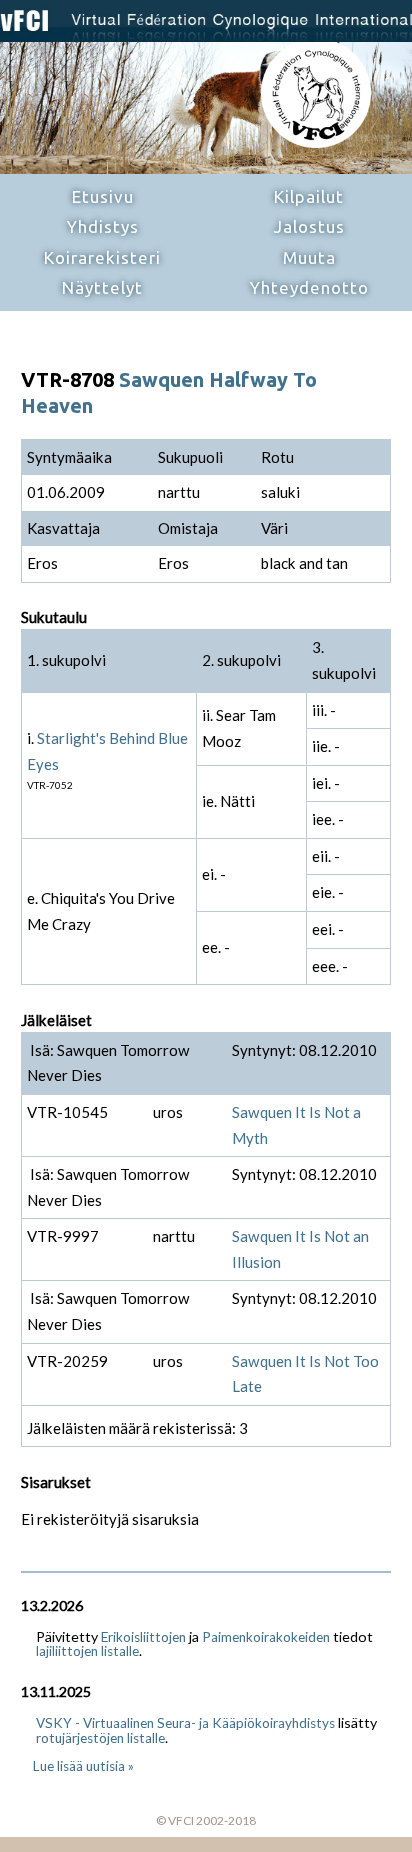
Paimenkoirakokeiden (266, 1637)
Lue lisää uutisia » (83, 1766)
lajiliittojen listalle (87, 1651)
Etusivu (103, 196)
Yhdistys (103, 226)
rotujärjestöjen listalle (100, 1738)
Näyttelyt (102, 287)
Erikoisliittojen (143, 1637)
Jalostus (309, 226)
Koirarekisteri (102, 257)
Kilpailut (309, 196)
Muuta (309, 257)
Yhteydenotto (309, 287)
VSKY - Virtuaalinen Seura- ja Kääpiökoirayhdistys (185, 1723)
